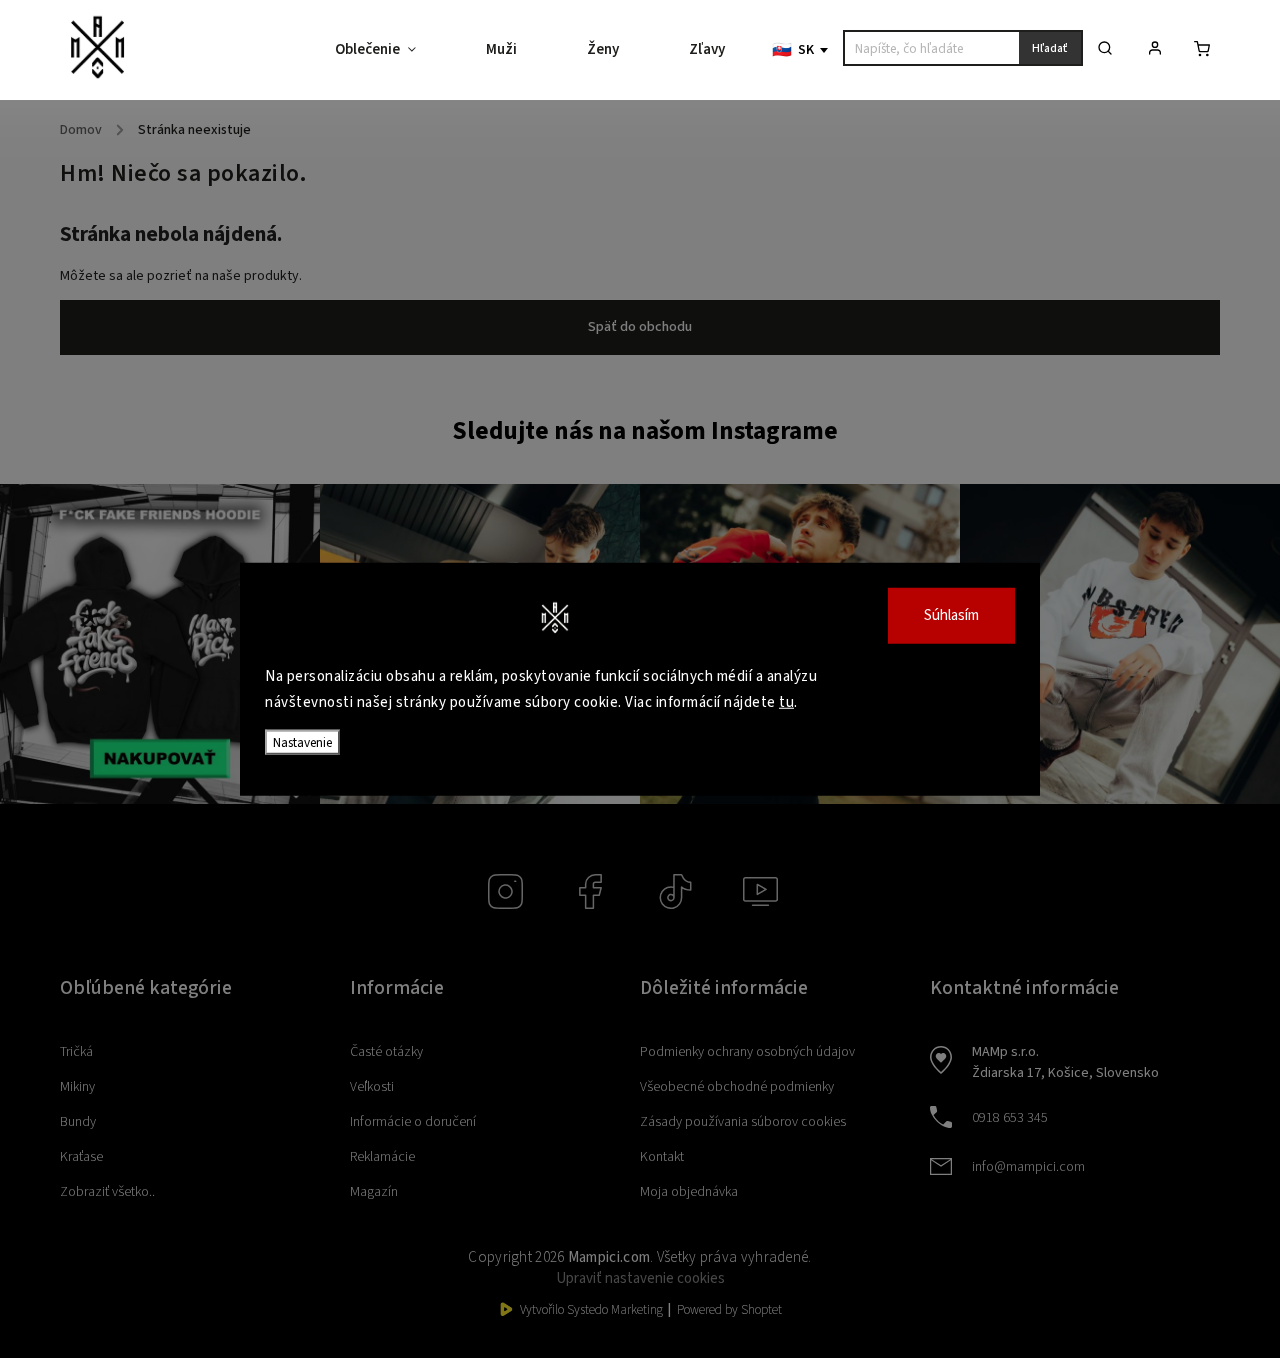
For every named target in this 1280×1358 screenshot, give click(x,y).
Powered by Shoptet (729, 1310)
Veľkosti (372, 1087)
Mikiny (77, 1087)
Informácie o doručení (413, 1122)
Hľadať (1050, 48)
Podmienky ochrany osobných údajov (747, 1052)
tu (786, 701)
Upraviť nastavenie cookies (640, 1278)
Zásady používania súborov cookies (743, 1122)
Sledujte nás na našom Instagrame (645, 431)
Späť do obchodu (640, 327)
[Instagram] (505, 891)
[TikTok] (675, 891)
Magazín (374, 1192)
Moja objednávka (689, 1192)
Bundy (78, 1122)
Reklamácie (382, 1157)
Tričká (76, 1052)
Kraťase (81, 1157)
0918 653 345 (1010, 1118)
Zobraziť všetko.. (107, 1192)
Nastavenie (302, 742)
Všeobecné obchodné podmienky (737, 1087)
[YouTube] (760, 891)
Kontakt (662, 1157)
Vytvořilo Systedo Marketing (591, 1310)
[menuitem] (393, 50)
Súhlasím (951, 615)
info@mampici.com (1028, 1167)
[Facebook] (590, 891)
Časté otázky (386, 1052)
